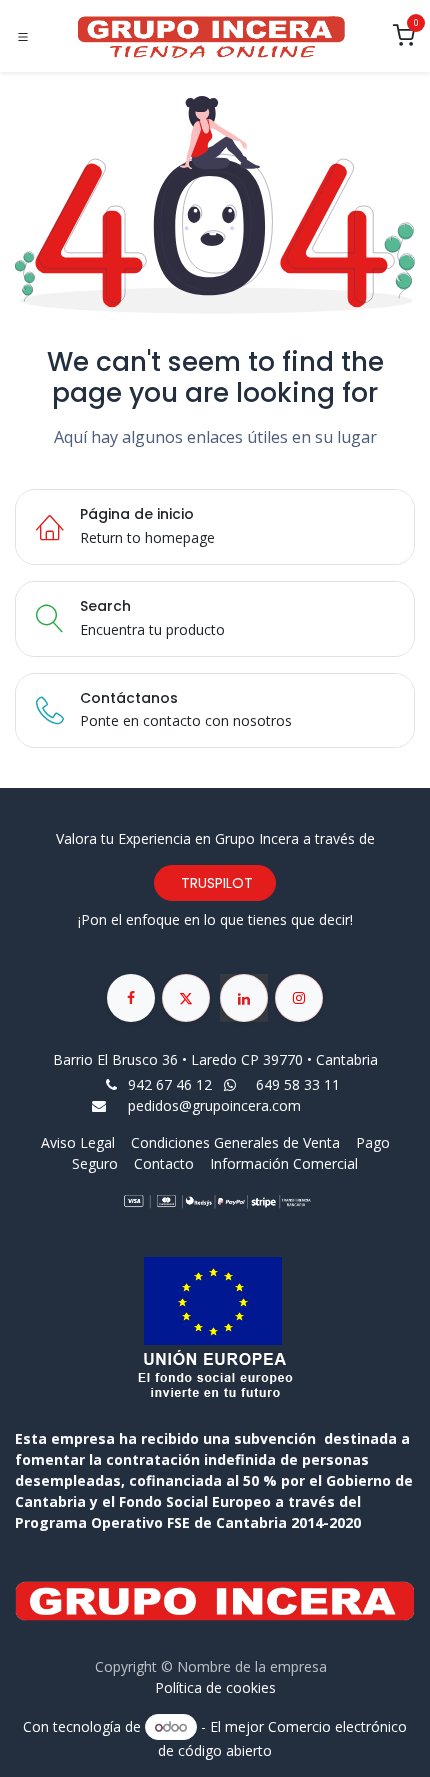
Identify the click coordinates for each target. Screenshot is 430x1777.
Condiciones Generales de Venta (235, 1142)
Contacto (164, 1163)
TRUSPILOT (215, 883)
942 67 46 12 (170, 1084)
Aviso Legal (80, 1142)
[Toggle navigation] (23, 37)
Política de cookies (215, 1687)
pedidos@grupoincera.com (214, 1105)
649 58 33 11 (300, 1084)
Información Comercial (284, 1163)
